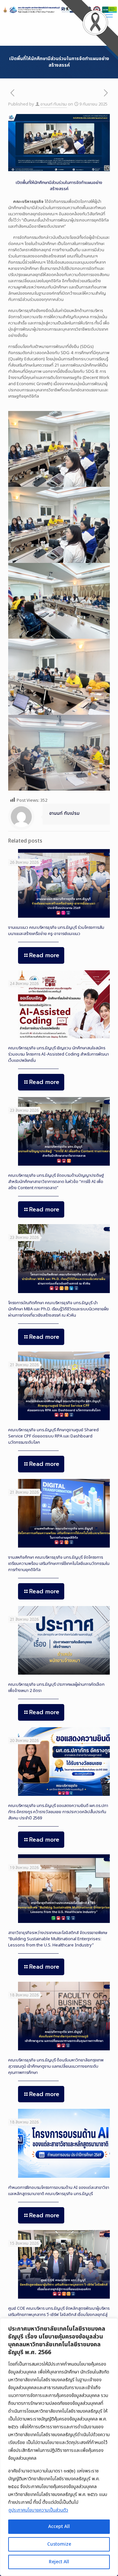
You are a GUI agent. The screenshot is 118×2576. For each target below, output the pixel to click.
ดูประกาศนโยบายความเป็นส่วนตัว (38, 2510)
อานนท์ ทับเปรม (54, 104)
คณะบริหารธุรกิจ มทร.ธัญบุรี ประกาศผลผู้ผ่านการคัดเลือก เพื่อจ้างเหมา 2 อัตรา (56, 1688)
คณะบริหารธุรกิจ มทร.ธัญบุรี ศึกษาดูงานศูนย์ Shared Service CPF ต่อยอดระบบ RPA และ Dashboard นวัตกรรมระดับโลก (53, 1436)
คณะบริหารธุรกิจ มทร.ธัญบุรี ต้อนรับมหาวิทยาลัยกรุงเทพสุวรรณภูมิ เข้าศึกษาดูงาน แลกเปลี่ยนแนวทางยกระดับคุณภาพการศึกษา (56, 2066)
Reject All (59, 2562)
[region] (59, 2447)
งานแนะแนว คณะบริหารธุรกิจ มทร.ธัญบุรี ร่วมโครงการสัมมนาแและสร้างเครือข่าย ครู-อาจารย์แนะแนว (56, 931)
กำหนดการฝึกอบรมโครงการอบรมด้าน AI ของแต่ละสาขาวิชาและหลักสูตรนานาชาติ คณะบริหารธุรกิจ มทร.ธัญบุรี (59, 2191)
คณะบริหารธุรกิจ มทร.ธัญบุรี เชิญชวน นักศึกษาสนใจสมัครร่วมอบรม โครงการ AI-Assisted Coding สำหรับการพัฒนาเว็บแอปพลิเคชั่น (59, 1054)
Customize (59, 2544)
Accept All (59, 2527)
